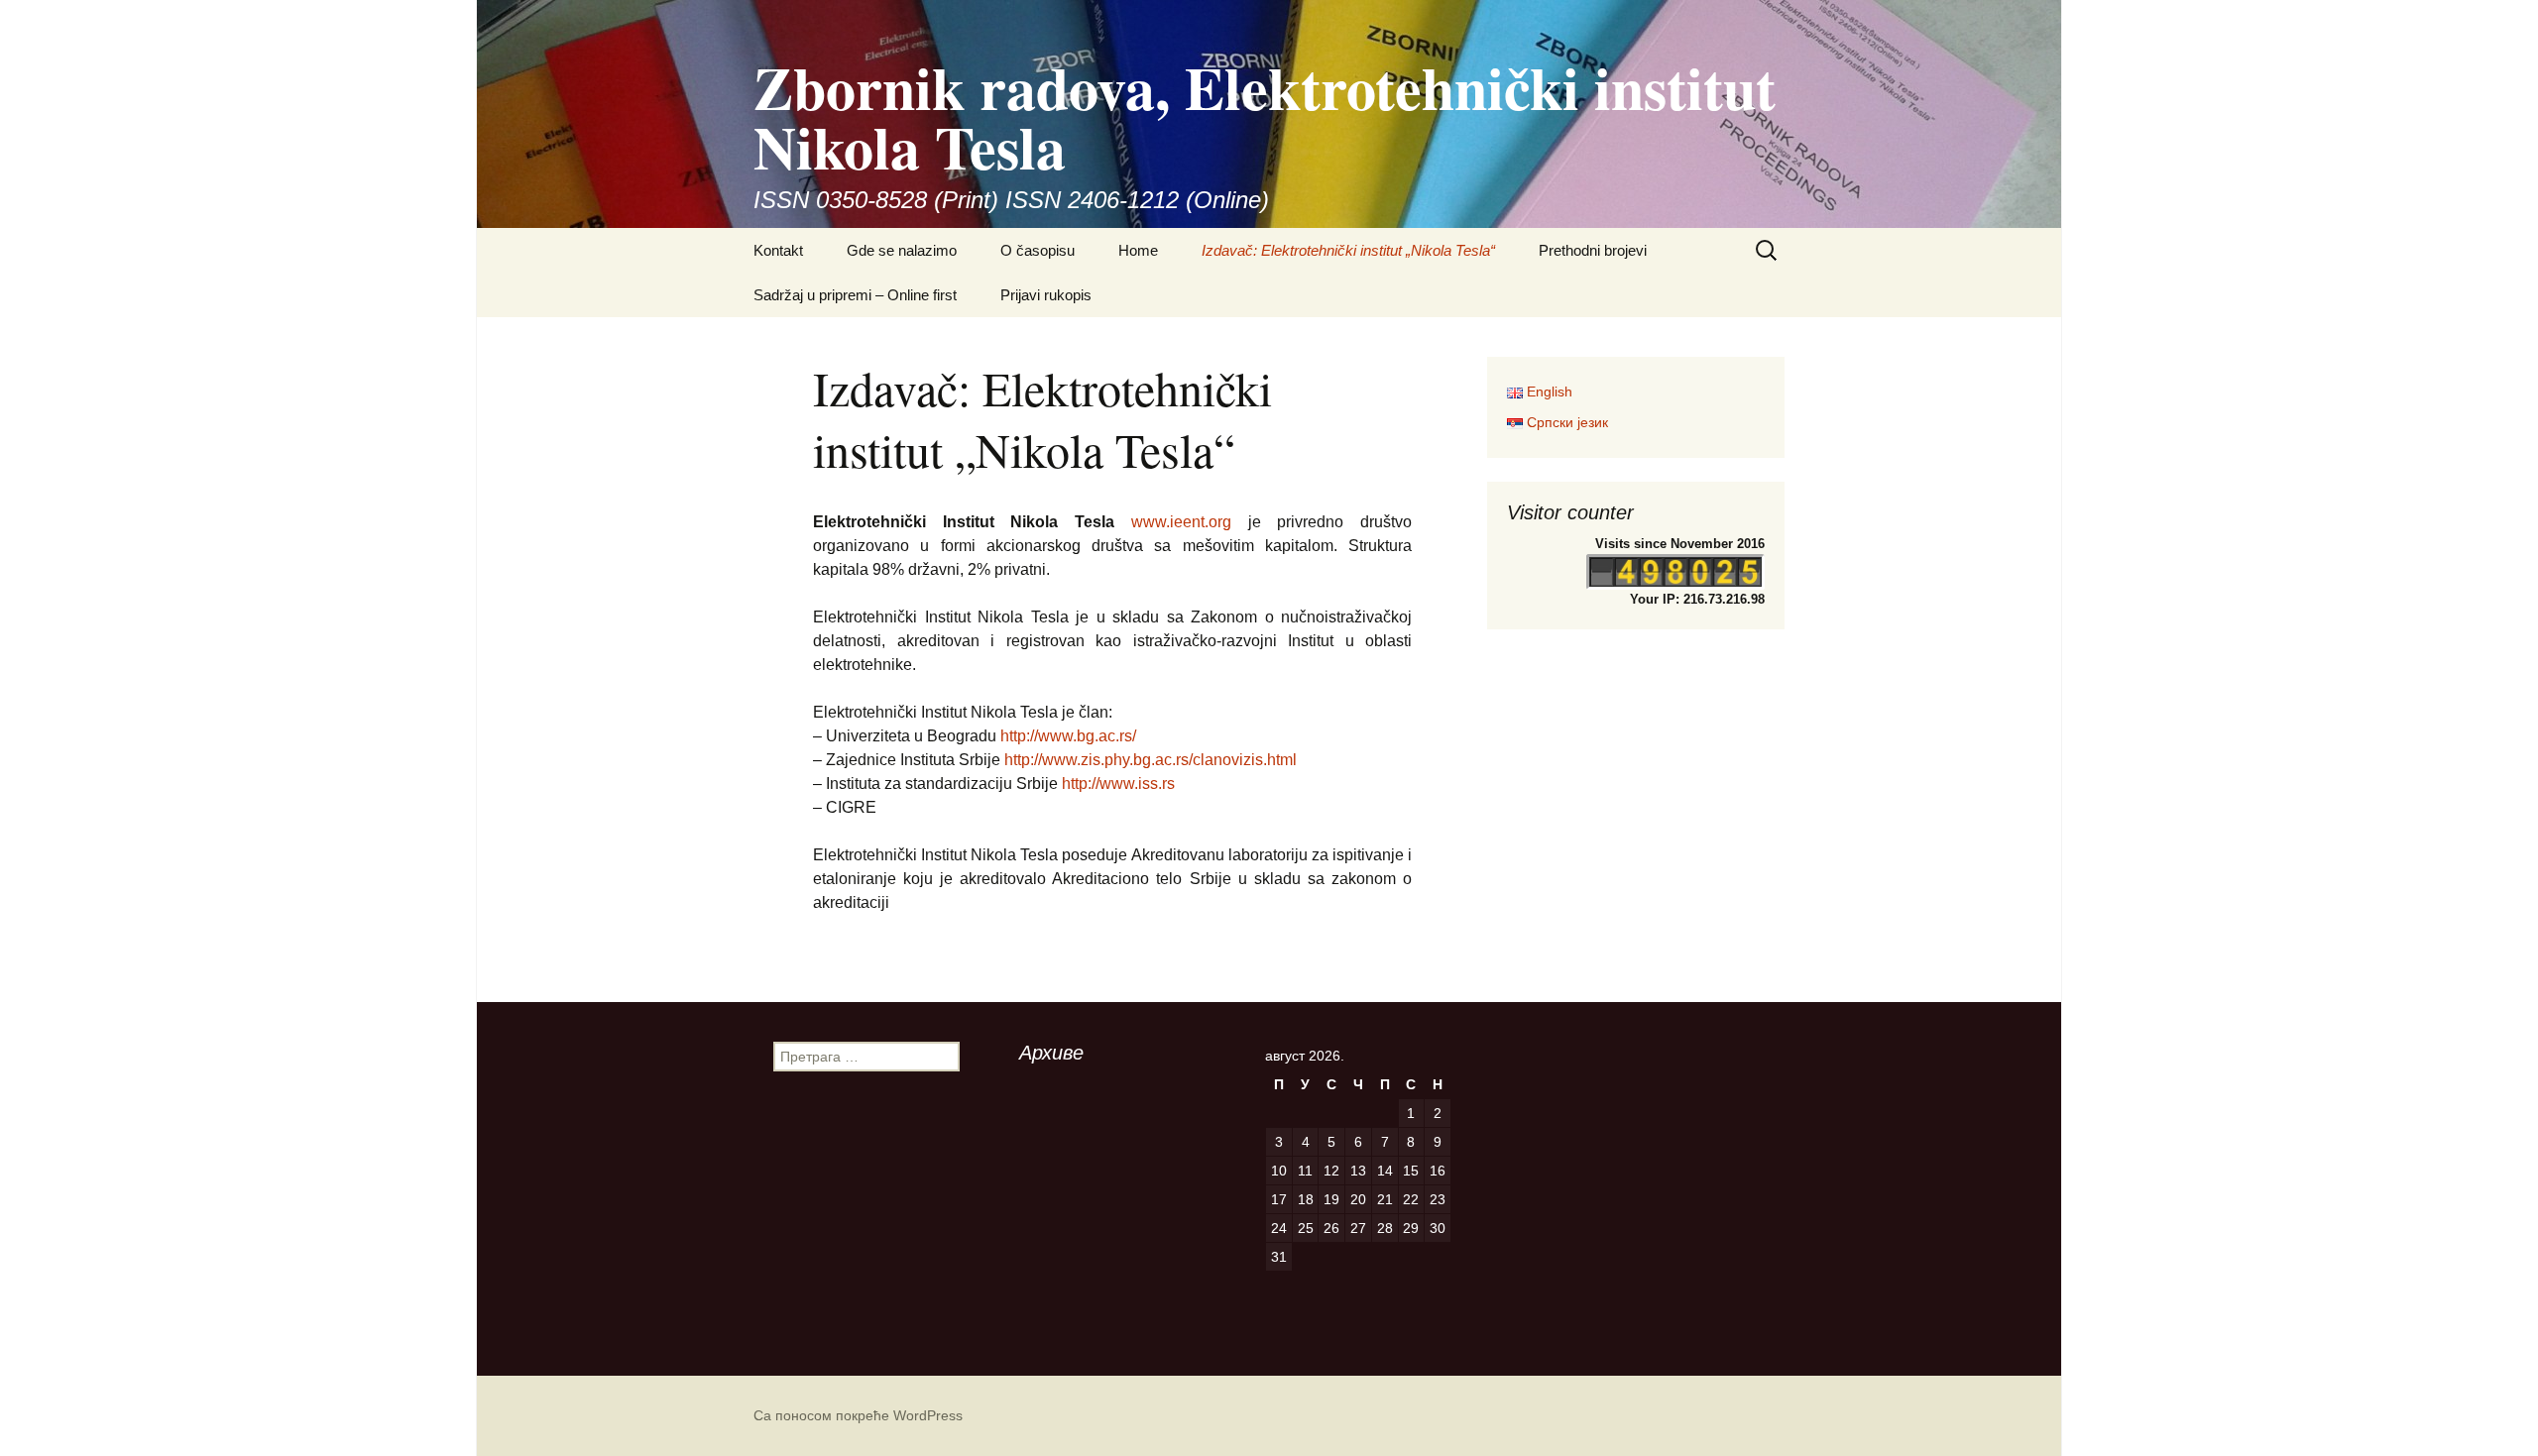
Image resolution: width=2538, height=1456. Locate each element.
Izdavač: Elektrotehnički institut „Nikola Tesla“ (1348, 250)
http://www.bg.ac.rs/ (1068, 736)
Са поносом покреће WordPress (858, 1415)
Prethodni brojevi (1593, 250)
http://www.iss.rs (1118, 784)
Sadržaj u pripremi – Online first (855, 295)
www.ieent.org (1173, 522)
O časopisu (1038, 250)
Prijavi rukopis (1046, 295)
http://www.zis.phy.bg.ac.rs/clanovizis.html (1149, 760)
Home (1138, 250)
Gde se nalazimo (902, 250)
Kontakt (778, 250)
